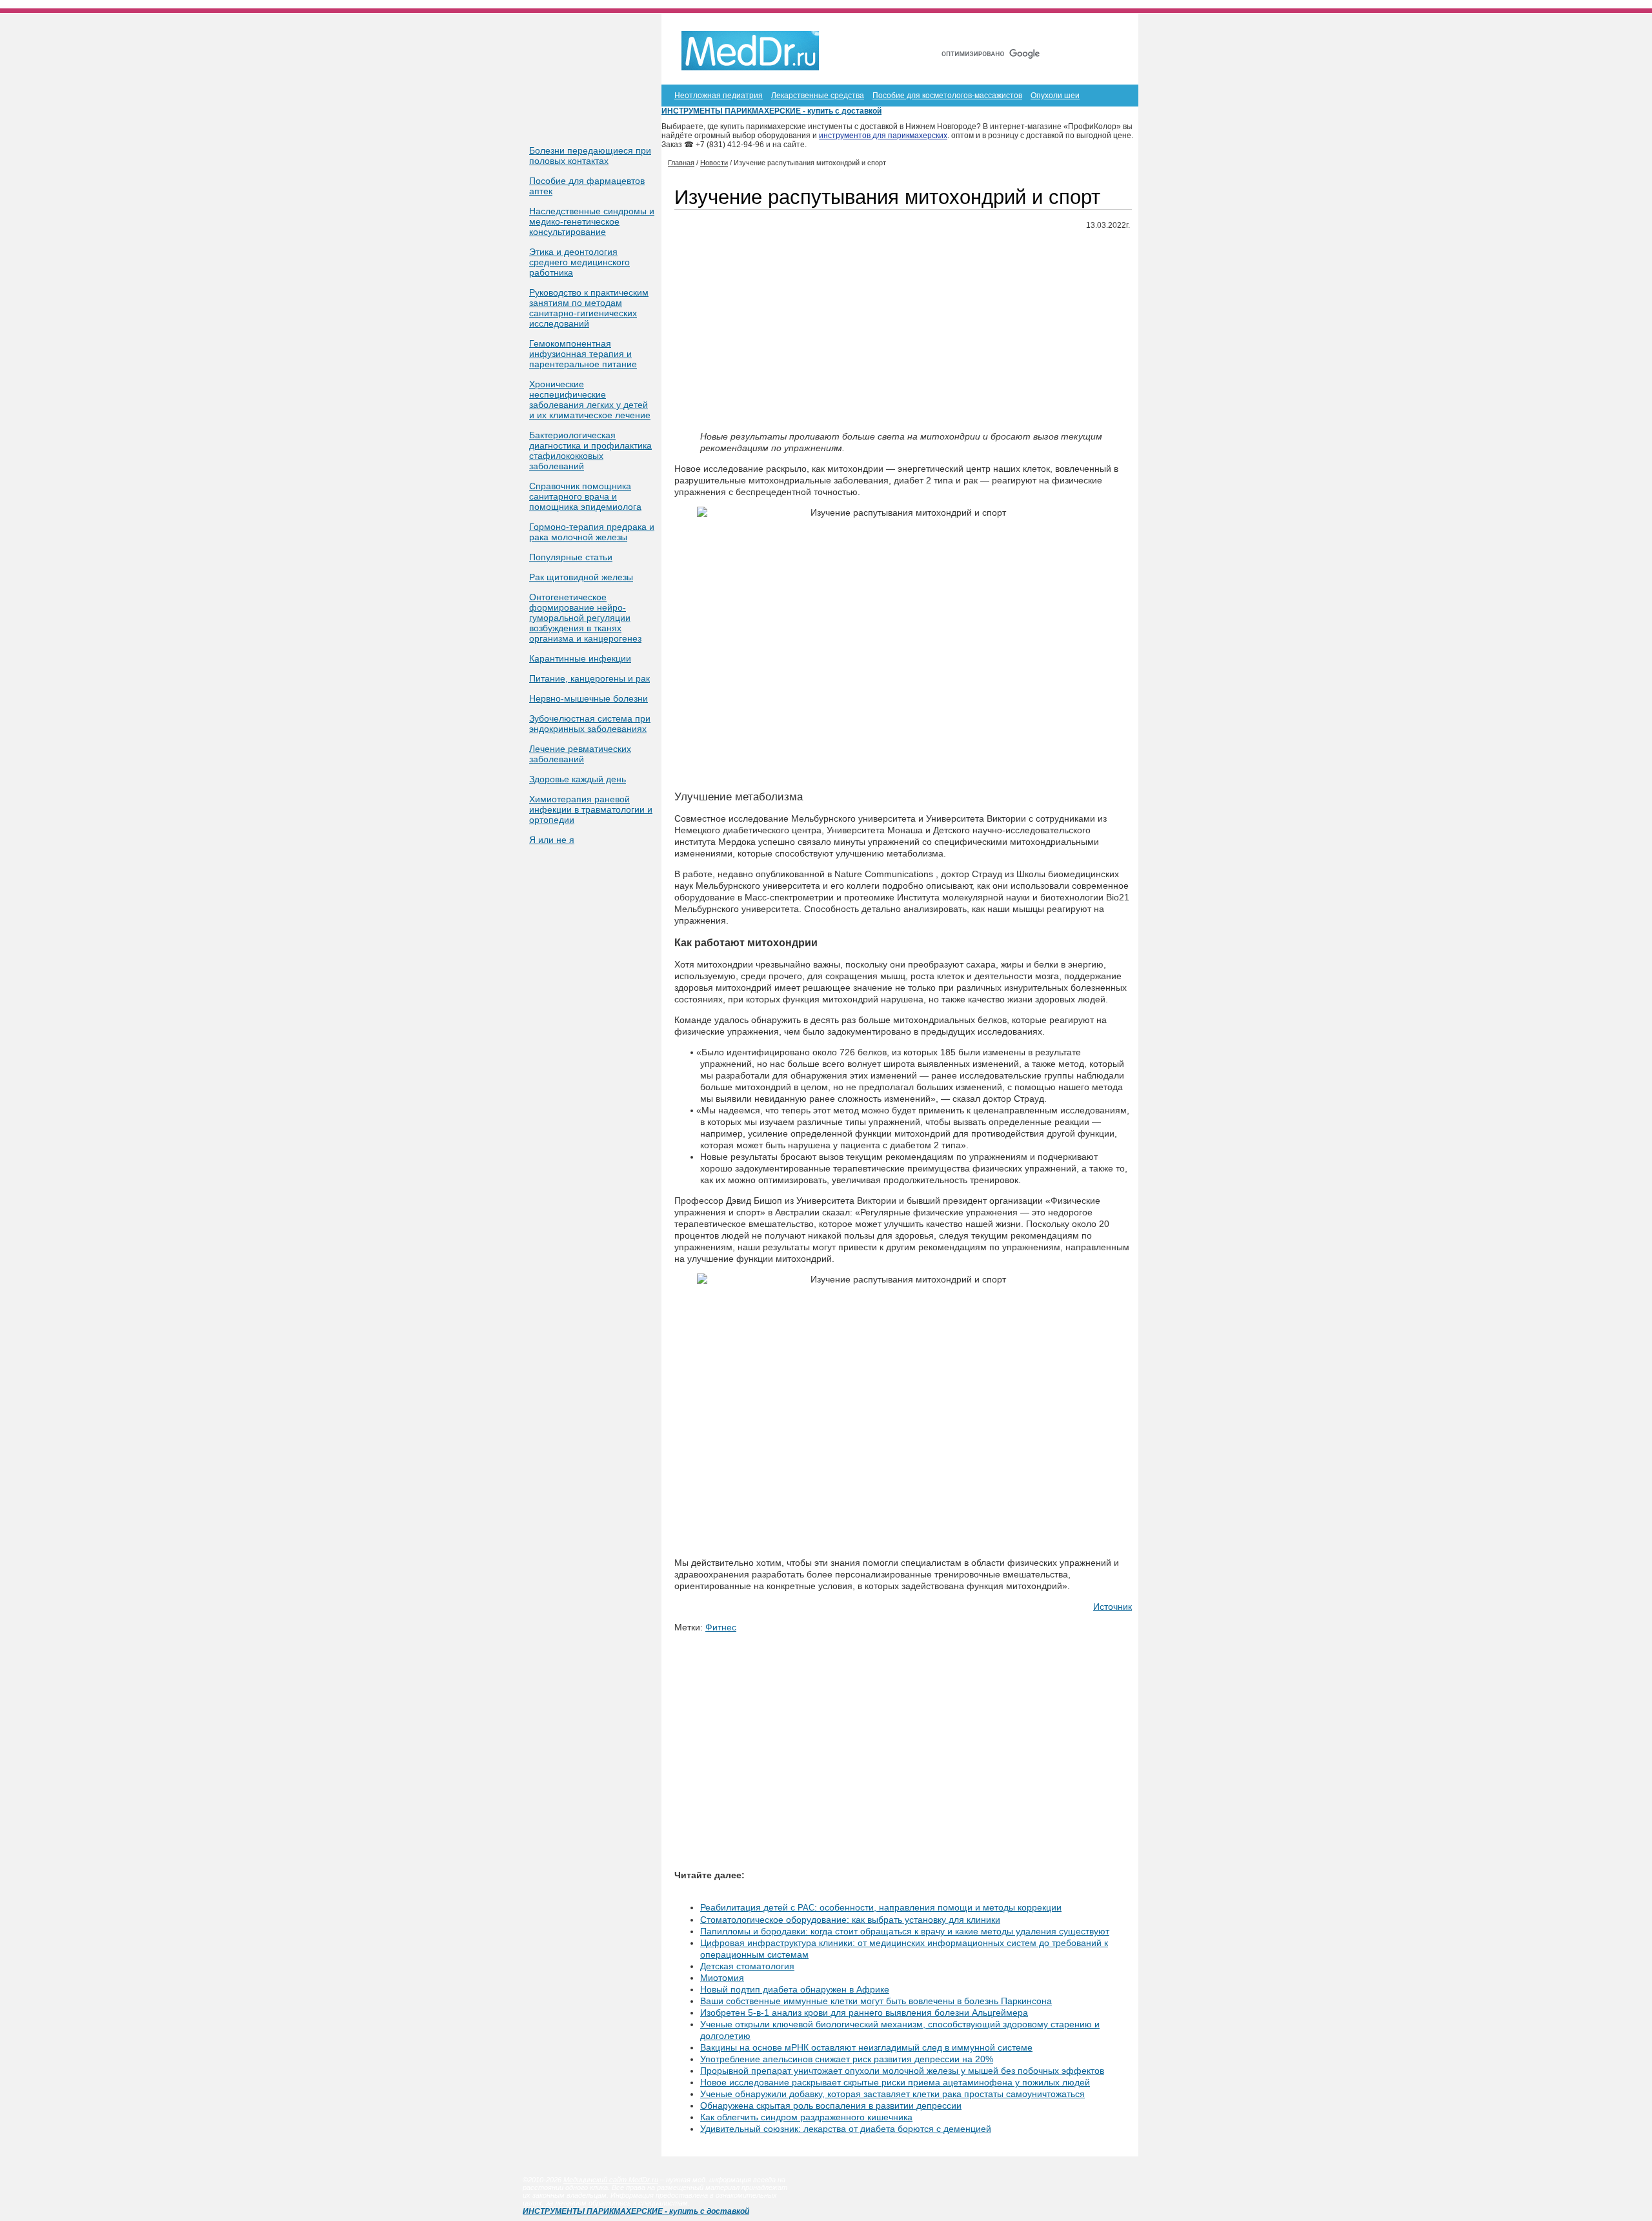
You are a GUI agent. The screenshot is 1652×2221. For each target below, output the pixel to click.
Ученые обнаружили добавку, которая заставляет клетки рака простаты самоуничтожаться (892, 2094)
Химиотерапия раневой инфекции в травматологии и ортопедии (591, 809)
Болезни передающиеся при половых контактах (590, 156)
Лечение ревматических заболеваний (580, 754)
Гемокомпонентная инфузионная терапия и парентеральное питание (583, 354)
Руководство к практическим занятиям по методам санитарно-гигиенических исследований (589, 308)
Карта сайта (1058, 31)
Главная (999, 31)
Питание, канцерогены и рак (589, 678)
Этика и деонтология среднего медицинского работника (579, 262)
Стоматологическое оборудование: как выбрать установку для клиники (850, 1920)
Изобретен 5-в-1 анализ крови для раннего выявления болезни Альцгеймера (864, 2013)
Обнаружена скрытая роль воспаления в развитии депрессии (831, 2105)
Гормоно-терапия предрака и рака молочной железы (592, 532)
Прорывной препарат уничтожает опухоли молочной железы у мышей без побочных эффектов (902, 2071)
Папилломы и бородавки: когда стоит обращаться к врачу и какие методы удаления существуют (905, 1931)
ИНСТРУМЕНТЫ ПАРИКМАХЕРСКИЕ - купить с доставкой (771, 111)
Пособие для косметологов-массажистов (947, 96)
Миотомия (722, 1978)
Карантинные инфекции (580, 658)
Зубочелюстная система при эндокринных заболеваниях (590, 724)
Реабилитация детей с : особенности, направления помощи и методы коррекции (881, 1907)
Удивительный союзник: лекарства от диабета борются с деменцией (846, 2129)
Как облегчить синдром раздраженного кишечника (806, 2117)
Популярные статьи (571, 557)
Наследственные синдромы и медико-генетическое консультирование (592, 221)
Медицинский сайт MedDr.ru (611, 2180)
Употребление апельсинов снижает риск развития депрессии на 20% (847, 2059)
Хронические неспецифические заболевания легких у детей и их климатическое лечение (590, 400)
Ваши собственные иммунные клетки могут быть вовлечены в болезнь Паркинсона (876, 2001)
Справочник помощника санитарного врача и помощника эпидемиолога (585, 496)
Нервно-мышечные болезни (589, 698)
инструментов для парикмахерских (883, 136)
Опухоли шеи (1055, 96)
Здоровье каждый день (578, 779)
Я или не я (552, 840)
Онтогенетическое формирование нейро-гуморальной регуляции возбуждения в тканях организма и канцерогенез (585, 618)
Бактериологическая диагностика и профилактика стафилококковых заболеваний (590, 451)
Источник (1113, 1607)
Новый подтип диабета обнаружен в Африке (795, 1989)
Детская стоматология (747, 1966)
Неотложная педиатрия (719, 96)
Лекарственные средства (818, 96)
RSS (1109, 31)
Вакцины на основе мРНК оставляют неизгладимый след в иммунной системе (866, 2047)
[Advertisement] (903, 331)
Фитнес (721, 1627)
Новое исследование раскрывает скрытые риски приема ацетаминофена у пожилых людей (895, 2082)
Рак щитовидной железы (581, 577)
